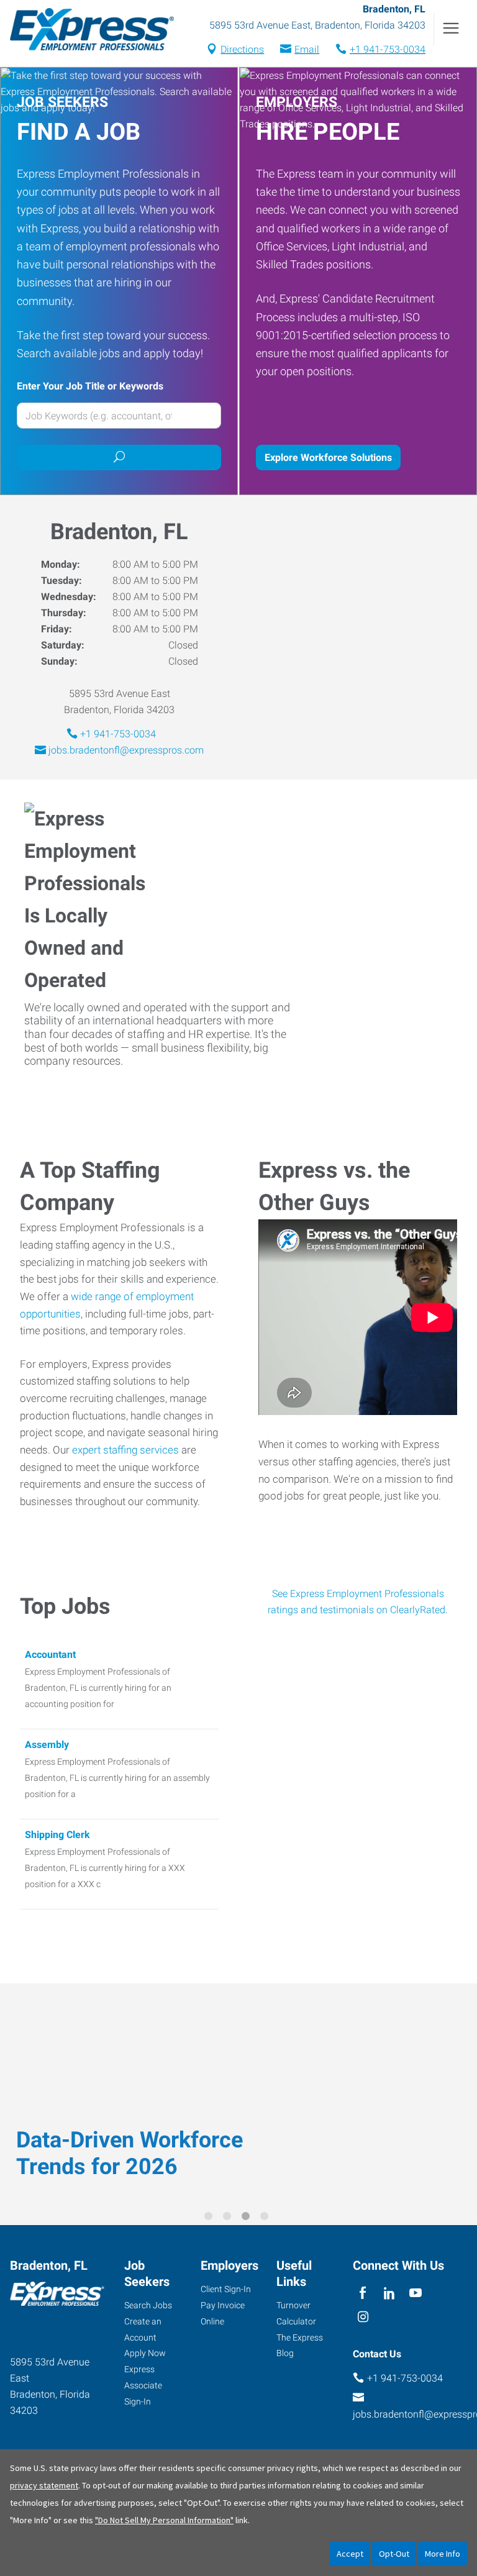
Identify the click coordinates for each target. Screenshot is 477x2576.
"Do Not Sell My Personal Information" (164, 2520)
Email (307, 49)
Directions (242, 49)
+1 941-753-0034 (388, 49)
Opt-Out (394, 2554)
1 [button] (211, 2218)
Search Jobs (148, 2305)
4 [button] (266, 2218)
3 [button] (248, 2218)
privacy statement (44, 2485)
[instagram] (363, 2318)
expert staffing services (125, 1450)
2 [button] (229, 2218)
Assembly (47, 1745)
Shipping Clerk (57, 1835)
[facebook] (363, 2294)
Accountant (50, 1654)
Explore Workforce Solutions (328, 457)
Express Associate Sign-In (143, 2385)
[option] (238, 2095)
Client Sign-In (226, 2289)
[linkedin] (389, 2294)
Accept (350, 2554)
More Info (443, 2554)
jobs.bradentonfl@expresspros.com (126, 750)
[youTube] (416, 2294)
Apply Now (145, 2353)
